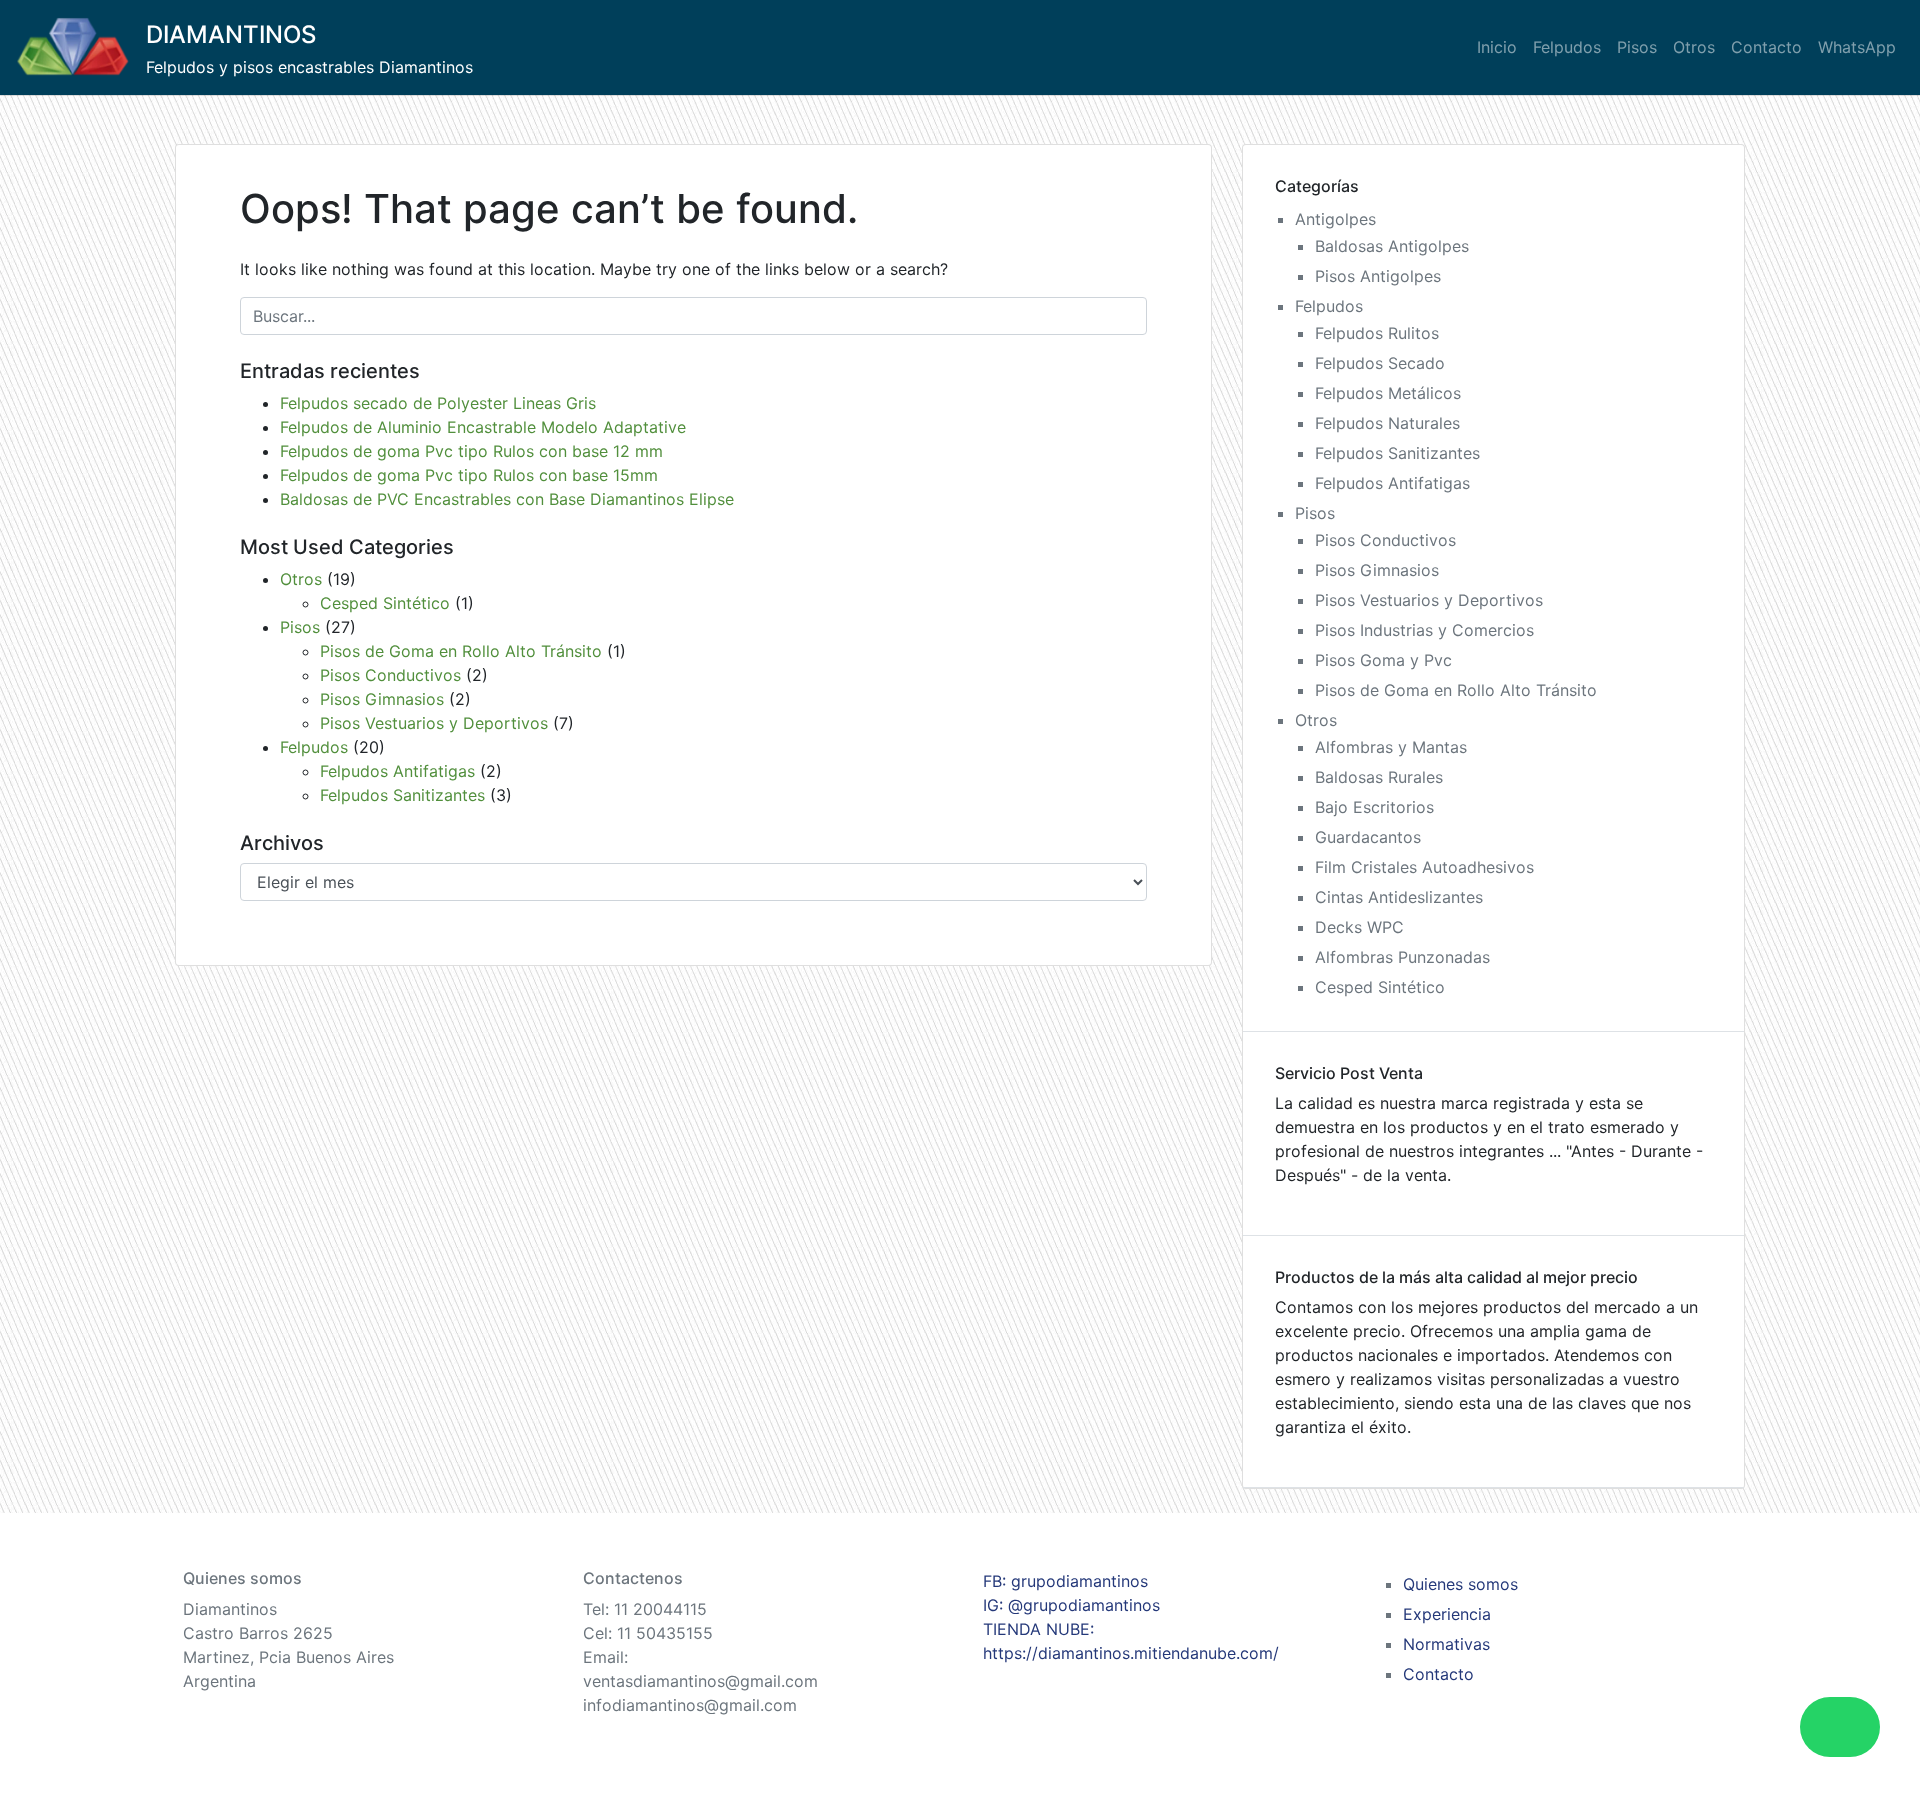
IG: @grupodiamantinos (1071, 1605)
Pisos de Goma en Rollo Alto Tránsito (461, 651)
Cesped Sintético (385, 603)
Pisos (1637, 47)
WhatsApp (1857, 47)
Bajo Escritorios (1374, 807)
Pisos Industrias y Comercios (1424, 630)
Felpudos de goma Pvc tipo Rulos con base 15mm (469, 475)
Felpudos (1567, 47)
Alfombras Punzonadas (1402, 957)
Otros (1694, 47)
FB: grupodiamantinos (1065, 1581)
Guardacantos (1368, 837)
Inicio (1497, 47)
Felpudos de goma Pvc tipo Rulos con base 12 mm (471, 451)
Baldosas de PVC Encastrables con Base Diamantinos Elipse (507, 499)
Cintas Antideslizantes (1399, 897)
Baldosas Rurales (1379, 777)
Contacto (1766, 47)
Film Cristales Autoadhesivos (1424, 867)
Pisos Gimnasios (382, 699)
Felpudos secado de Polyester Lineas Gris (438, 403)
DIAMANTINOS (231, 34)
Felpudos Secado (1380, 363)
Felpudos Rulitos (1377, 333)
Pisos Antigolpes (1378, 276)
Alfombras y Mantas (1391, 747)
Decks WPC (1359, 927)
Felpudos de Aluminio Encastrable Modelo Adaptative (483, 427)
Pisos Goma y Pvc (1383, 660)
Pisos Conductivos (390, 675)
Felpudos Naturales (1387, 423)
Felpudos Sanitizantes (402, 795)
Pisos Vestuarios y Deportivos (434, 723)
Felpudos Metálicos (1388, 393)
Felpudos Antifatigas (397, 771)
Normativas (1446, 1644)
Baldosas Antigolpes (1392, 246)
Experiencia (1447, 1614)
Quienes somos (1460, 1584)
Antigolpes (1335, 219)
